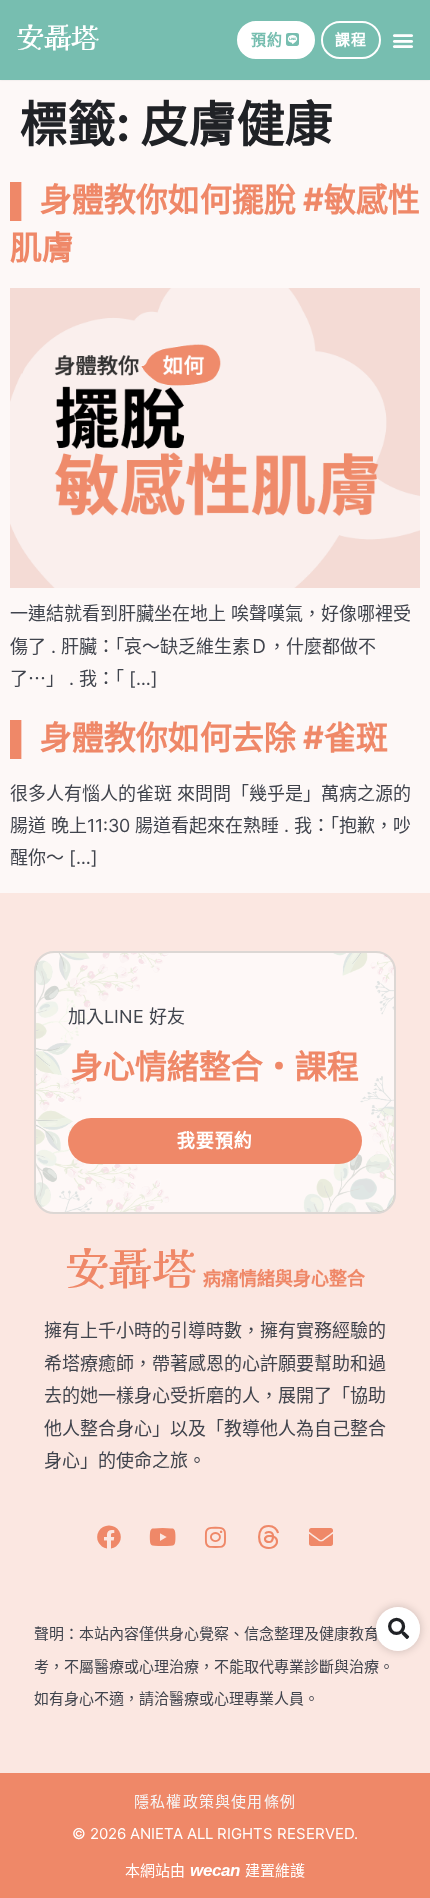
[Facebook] (109, 1537)
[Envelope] (321, 1537)
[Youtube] (162, 1537)
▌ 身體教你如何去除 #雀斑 (199, 737)
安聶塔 (57, 36)
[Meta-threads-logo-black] (268, 1537)
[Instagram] (215, 1537)
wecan (215, 1870)
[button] (403, 40)
